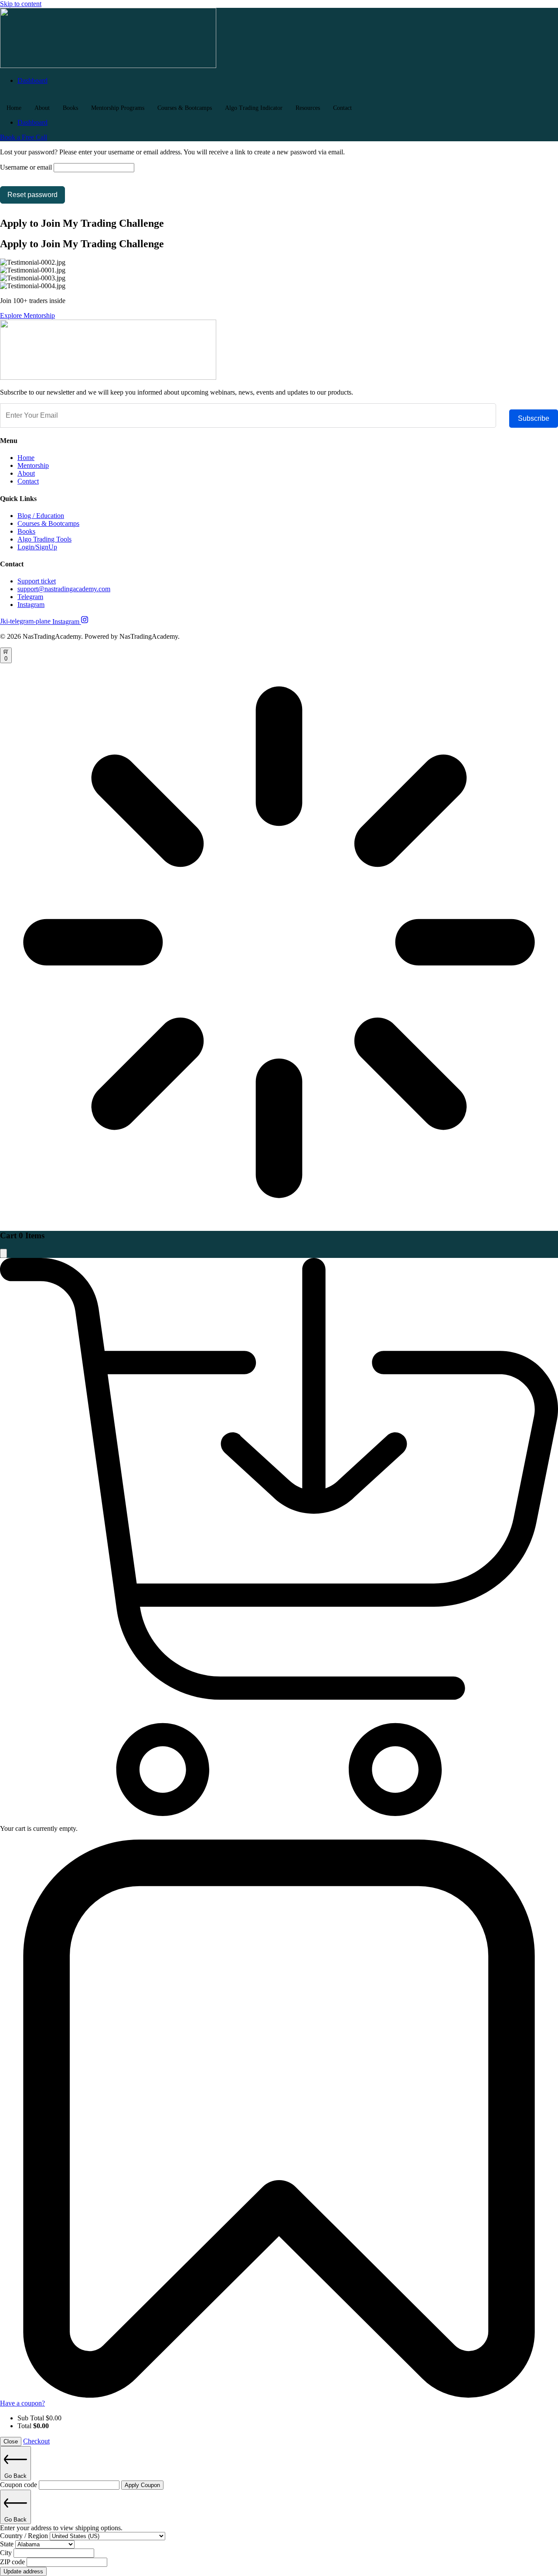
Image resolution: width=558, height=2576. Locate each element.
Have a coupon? (22, 2403)
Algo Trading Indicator (254, 108)
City (7, 2553)
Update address (23, 2571)
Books (70, 108)
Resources (308, 108)
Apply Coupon (142, 2485)
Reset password (32, 195)
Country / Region (25, 2536)
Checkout (36, 2441)
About (42, 108)
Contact (342, 108)
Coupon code (19, 2485)
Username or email (26, 167)
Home (14, 108)
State (8, 2544)
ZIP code (13, 2562)
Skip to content (21, 4)
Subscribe (534, 418)
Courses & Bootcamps (185, 108)
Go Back (15, 2476)
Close (11, 2441)
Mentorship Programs (118, 108)
